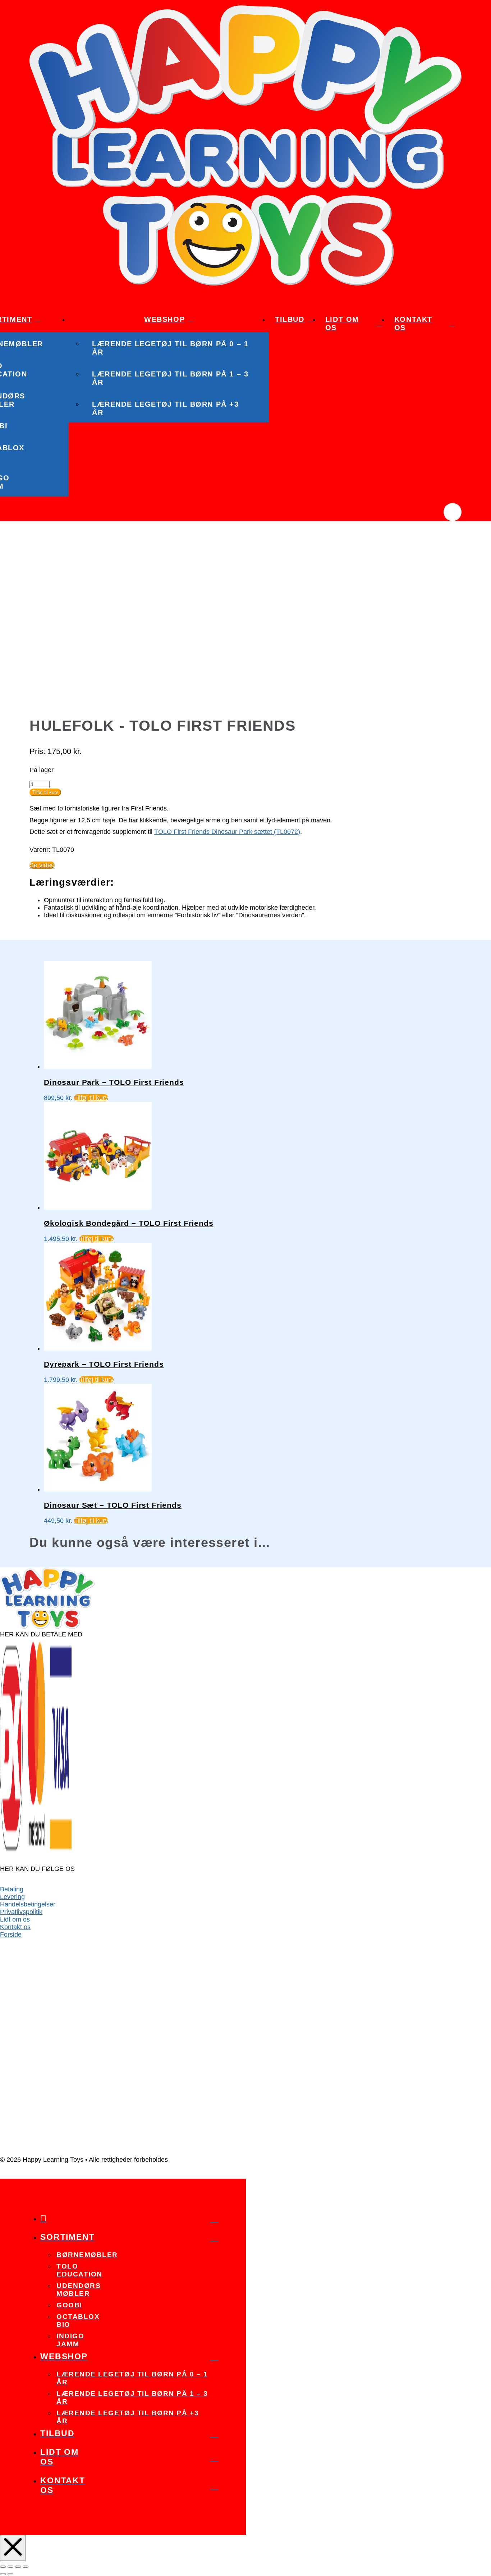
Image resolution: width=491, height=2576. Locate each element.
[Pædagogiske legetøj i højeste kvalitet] (245, 283)
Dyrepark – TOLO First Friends (104, 1364)
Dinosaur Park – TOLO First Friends (114, 1082)
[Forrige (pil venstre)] (3, 2574)
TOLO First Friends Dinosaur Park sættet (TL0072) (227, 832)
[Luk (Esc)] (26, 2567)
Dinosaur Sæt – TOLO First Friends (113, 1505)
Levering (12, 1897)
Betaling (12, 1889)
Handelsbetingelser (28, 1904)
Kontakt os (15, 1927)
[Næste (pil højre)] (10, 2574)
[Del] (18, 2567)
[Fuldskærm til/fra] (10, 2567)
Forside (11, 1935)
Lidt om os (15, 1919)
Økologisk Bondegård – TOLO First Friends (129, 1223)
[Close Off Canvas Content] (13, 2548)
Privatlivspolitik (21, 1912)
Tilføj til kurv (45, 792)
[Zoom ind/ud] (3, 2567)
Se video (42, 865)
